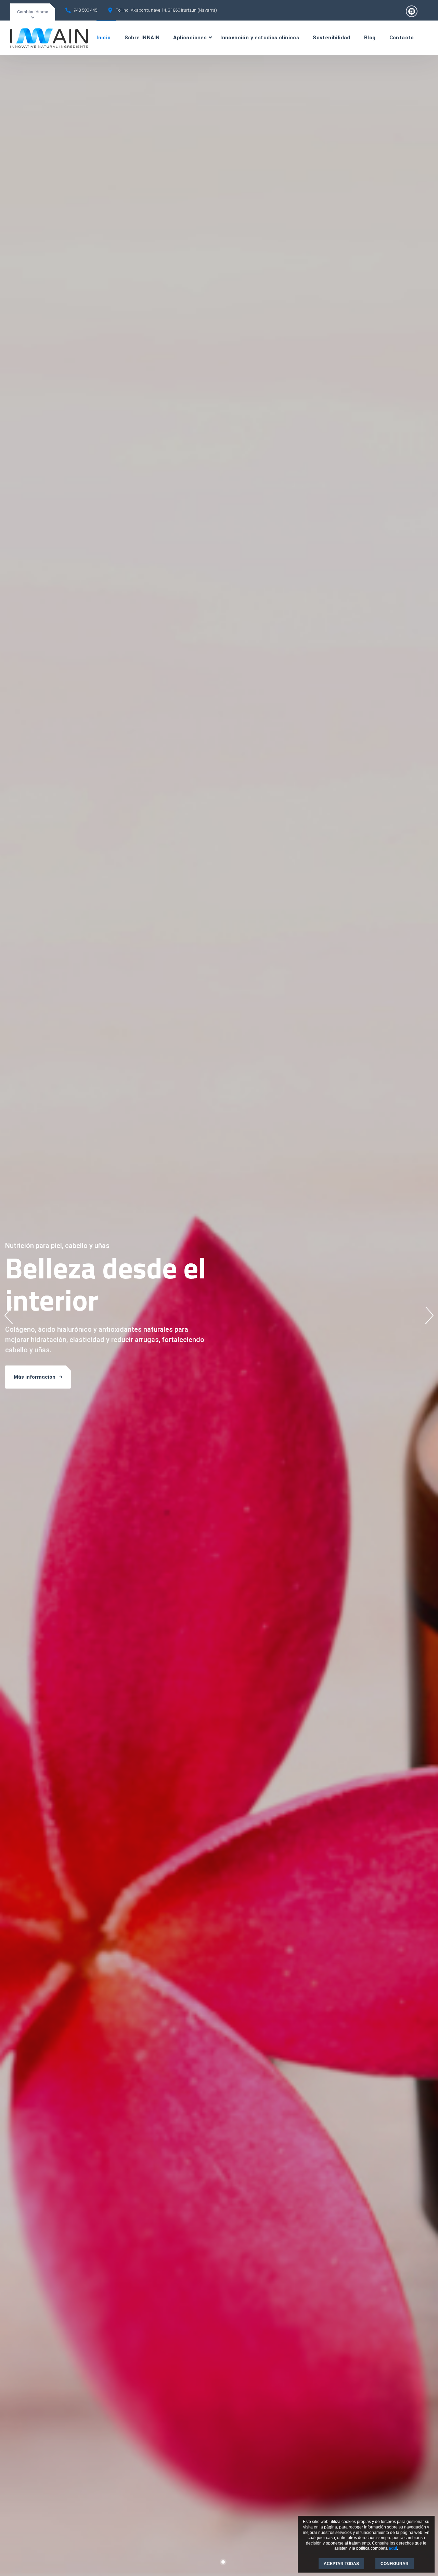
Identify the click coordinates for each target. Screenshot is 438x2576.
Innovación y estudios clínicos (260, 38)
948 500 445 (85, 10)
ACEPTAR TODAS (341, 2564)
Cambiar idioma (33, 12)
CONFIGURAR (395, 2564)
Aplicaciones (190, 38)
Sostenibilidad (332, 38)
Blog (370, 38)
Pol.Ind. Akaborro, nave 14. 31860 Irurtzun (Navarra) (166, 10)
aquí (393, 2548)
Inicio (104, 38)
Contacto (402, 38)
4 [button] (231, 2562)
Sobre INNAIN (142, 38)
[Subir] (424, 2555)
